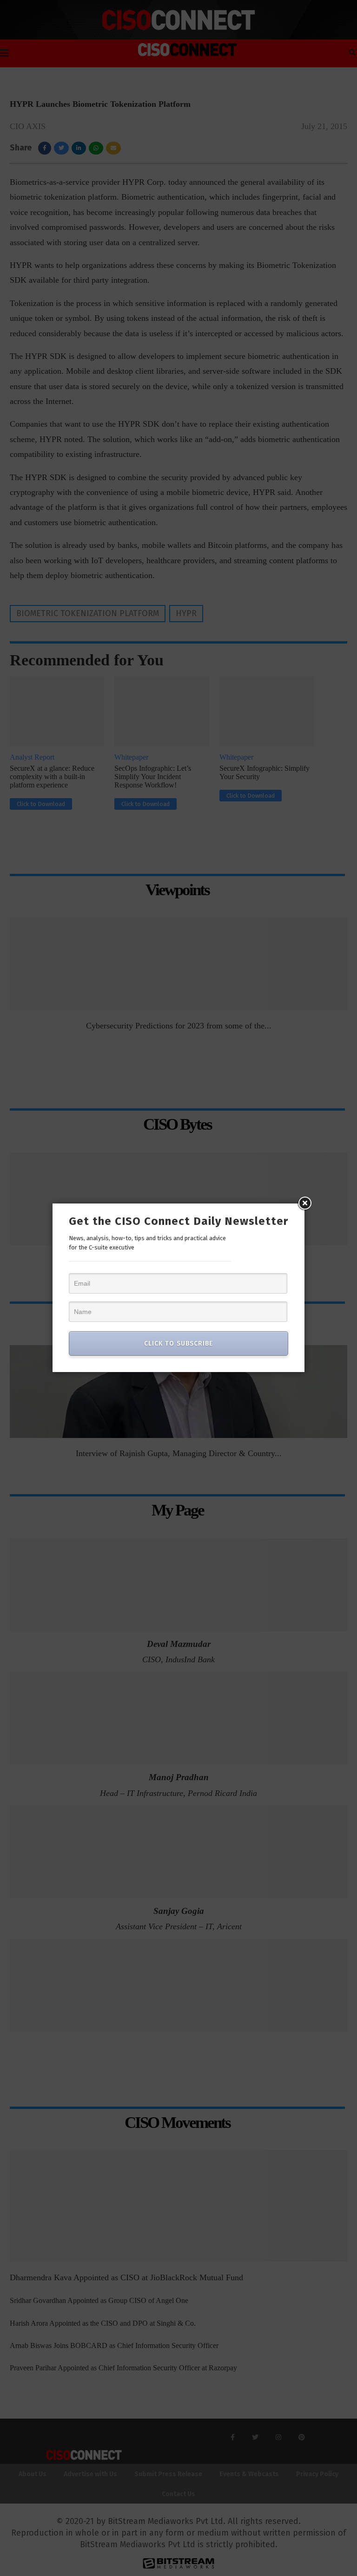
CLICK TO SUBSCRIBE (178, 1343)
